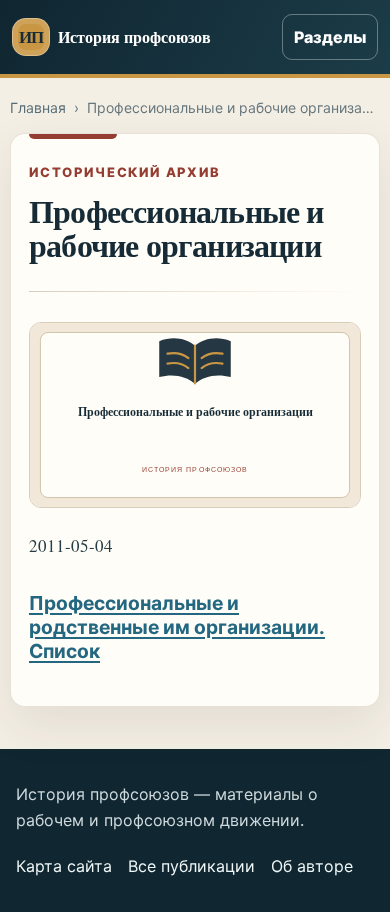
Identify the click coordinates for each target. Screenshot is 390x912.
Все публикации (191, 866)
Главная (38, 107)
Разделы (330, 37)
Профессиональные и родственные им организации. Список (177, 627)
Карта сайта (64, 866)
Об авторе (312, 866)
